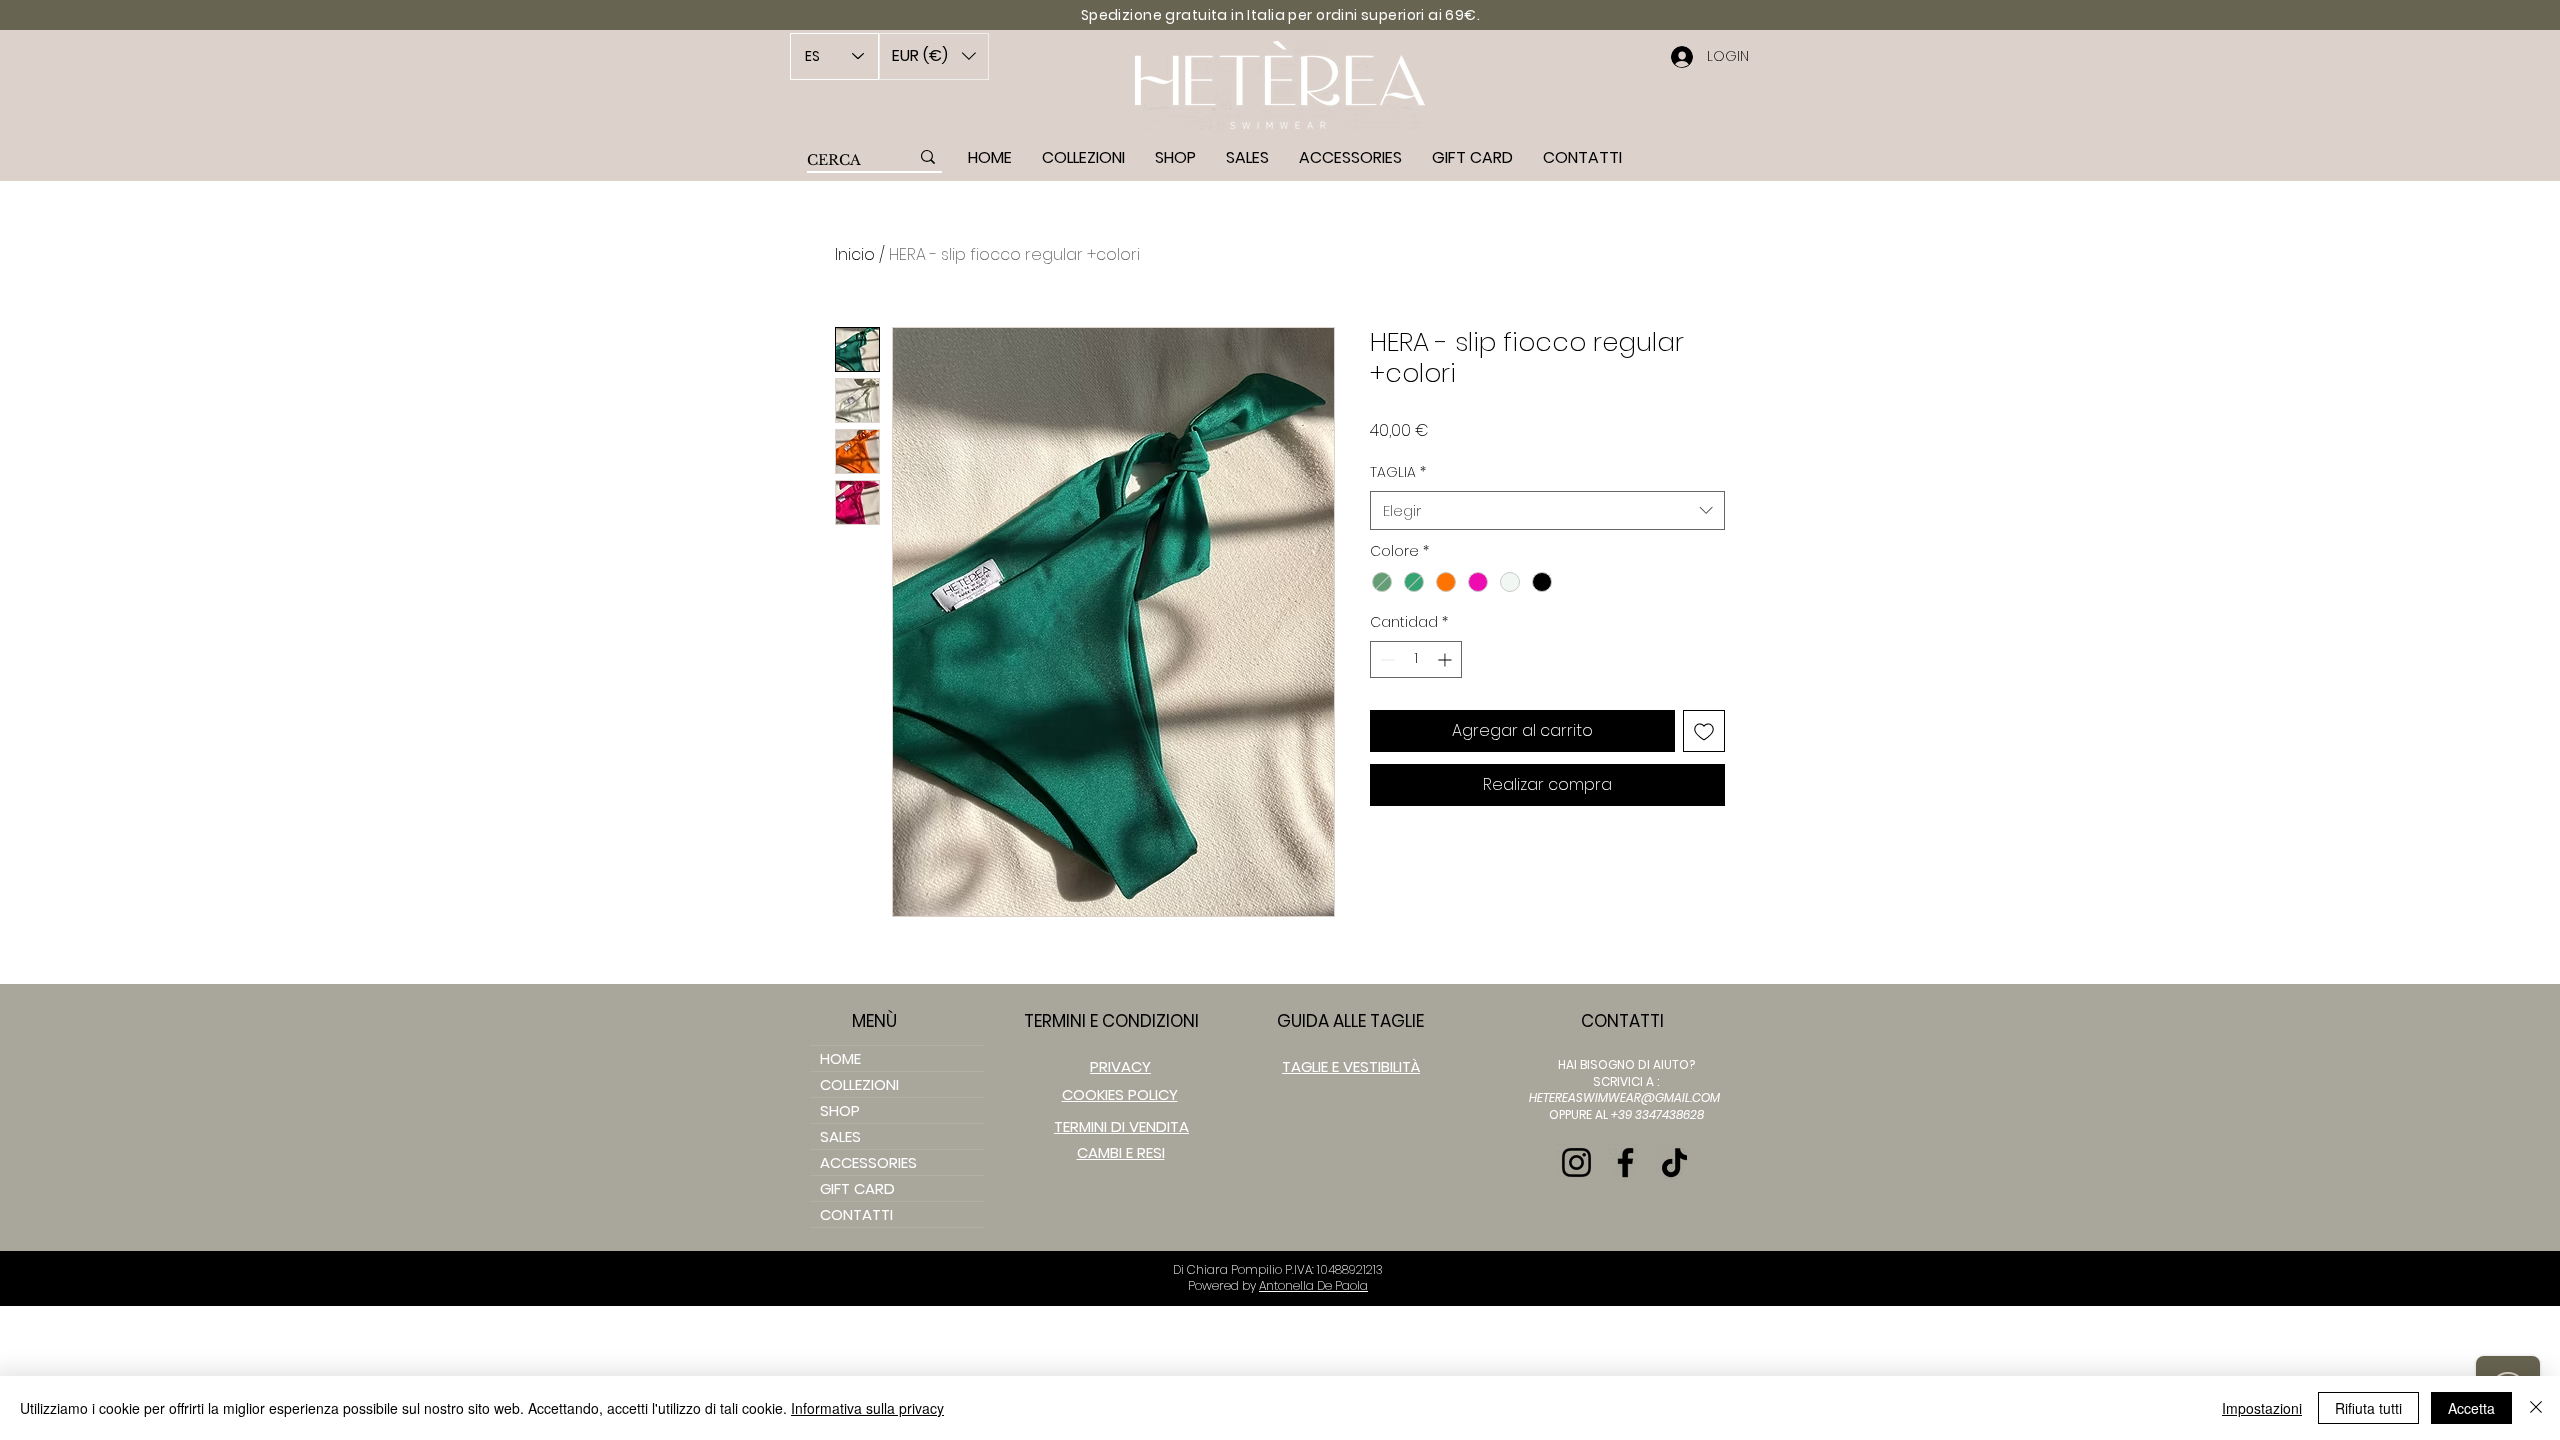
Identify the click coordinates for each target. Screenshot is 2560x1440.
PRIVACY (1120, 1066)
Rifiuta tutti (2368, 1408)
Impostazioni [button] (2262, 1408)
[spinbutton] (1416, 659)
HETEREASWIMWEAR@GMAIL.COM (1624, 1097)
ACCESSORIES (868, 1162)
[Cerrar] (2536, 1408)
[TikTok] (1674, 1162)
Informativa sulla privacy (867, 1408)
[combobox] (1547, 510)
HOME (840, 1058)
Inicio (855, 254)
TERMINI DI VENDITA (1121, 1126)
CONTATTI (856, 1214)
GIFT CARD (857, 1188)
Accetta (2471, 1408)
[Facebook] (1625, 1162)
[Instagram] (1576, 1162)
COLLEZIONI (859, 1084)
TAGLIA (1398, 472)
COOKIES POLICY (1120, 1094)
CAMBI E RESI (1121, 1152)
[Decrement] (1385, 659)
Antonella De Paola (1313, 1285)
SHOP (840, 1110)
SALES (840, 1136)
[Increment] (1446, 659)
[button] (934, 56)
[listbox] (934, 56)
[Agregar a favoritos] (1704, 731)
